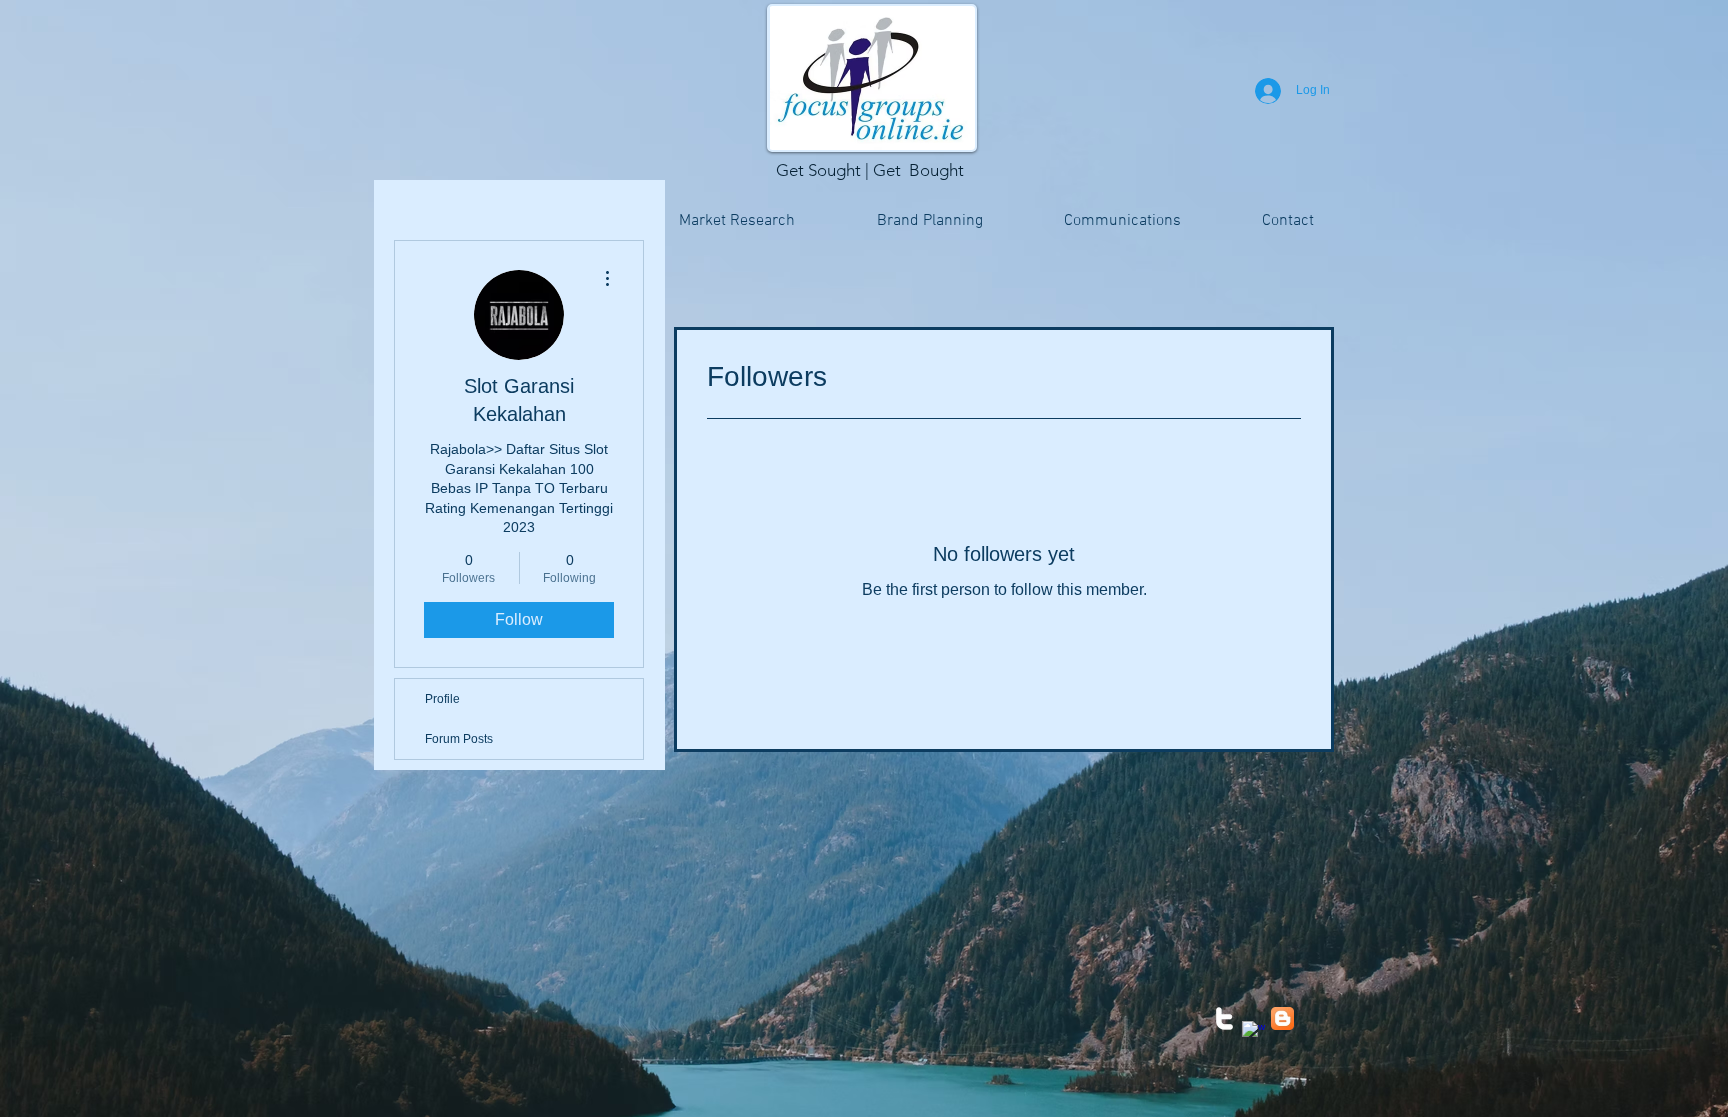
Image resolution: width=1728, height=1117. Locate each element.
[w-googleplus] (1253, 1032)
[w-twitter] (1224, 1018)
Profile (442, 699)
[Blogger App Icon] (1282, 1018)
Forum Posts (459, 739)
